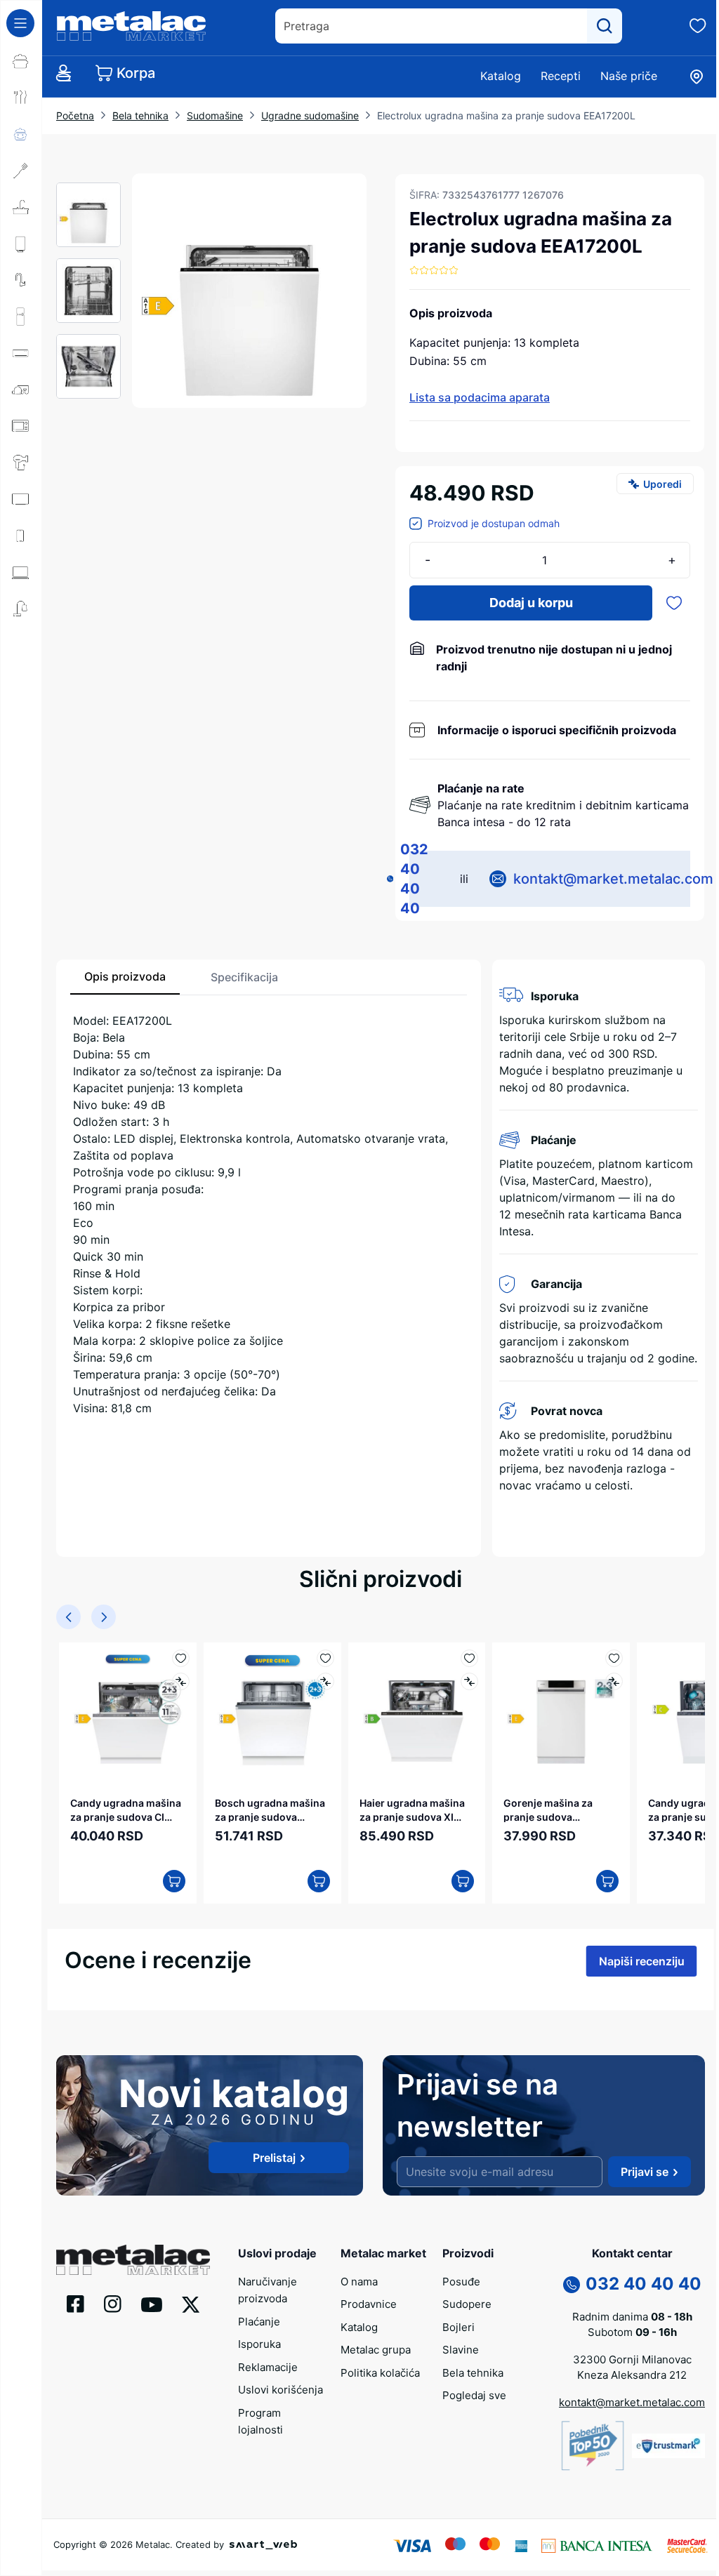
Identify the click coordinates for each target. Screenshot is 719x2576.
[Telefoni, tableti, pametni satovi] (21, 536)
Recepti (561, 76)
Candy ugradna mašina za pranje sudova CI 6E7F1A (126, 1810)
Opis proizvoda (125, 976)
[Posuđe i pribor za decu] (21, 134)
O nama (359, 2282)
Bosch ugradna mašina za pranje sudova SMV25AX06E (270, 1810)
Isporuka (259, 2344)
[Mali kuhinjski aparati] (21, 426)
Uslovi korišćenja (281, 2390)
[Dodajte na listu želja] (674, 603)
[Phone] (572, 2283)
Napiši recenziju (642, 1961)
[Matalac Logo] (133, 2259)
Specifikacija (244, 977)
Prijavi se (645, 2172)
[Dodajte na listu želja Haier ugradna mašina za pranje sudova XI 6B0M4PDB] (469, 1658)
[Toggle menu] (20, 23)
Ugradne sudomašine (310, 115)
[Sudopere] (21, 207)
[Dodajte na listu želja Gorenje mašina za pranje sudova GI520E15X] (614, 1658)
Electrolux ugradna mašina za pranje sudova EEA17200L (506, 115)
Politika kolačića (380, 2373)
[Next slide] (104, 1617)
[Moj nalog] (63, 73)
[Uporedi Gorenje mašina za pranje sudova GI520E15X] (614, 1681)
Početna (75, 115)
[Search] (605, 26)
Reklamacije (268, 2367)
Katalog (501, 76)
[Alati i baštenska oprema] (21, 645)
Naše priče (629, 76)
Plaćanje (259, 2322)
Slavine (461, 2350)
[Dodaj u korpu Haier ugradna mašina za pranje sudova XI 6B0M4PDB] (463, 1881)
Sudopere (467, 2304)
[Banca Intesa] (597, 2545)
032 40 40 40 (414, 879)
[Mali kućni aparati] (21, 390)
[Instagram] (113, 2303)
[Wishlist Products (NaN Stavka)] (698, 26)
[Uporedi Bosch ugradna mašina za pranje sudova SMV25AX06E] (325, 1681)
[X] (191, 2304)
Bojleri (459, 2327)
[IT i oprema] (21, 572)
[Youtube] (152, 2304)
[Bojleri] (21, 244)
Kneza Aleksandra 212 (632, 2375)
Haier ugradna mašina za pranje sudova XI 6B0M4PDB (412, 1810)
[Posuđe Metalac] (21, 61)
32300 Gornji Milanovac (632, 2359)
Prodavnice (369, 2304)
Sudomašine (215, 115)
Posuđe (461, 2282)
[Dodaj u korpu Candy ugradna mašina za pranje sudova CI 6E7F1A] (174, 1881)
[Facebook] (75, 2303)
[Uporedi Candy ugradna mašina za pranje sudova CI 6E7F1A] (181, 1681)
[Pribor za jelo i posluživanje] (21, 98)
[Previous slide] (68, 1617)
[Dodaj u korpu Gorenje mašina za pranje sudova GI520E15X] (607, 1881)
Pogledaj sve (474, 2395)
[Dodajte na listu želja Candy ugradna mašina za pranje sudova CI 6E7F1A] (181, 1658)
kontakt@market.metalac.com (613, 879)
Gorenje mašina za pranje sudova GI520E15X (548, 1810)
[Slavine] (21, 280)
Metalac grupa (376, 2350)
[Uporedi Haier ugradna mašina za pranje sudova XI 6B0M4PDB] (469, 1681)
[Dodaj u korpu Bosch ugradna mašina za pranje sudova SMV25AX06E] (319, 1881)
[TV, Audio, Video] (21, 499)
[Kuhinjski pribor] (21, 171)
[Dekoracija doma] (21, 609)
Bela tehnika (140, 115)
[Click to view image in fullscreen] (249, 291)
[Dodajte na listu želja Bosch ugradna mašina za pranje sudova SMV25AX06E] (325, 1658)
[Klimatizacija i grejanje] (21, 353)
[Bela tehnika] (21, 317)
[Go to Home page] (131, 26)
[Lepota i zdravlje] (21, 463)
